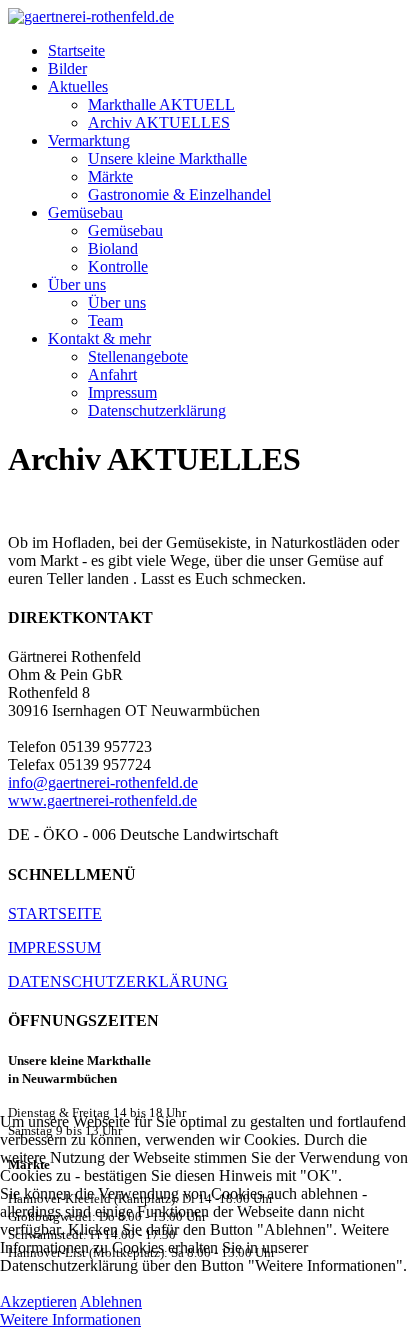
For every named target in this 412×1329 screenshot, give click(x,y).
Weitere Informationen (70, 1319)
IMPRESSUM (54, 947)
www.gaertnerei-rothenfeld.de (102, 800)
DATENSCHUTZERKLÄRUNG (118, 981)
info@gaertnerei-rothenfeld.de (103, 782)
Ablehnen (111, 1301)
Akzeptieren (38, 1301)
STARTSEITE (55, 913)
